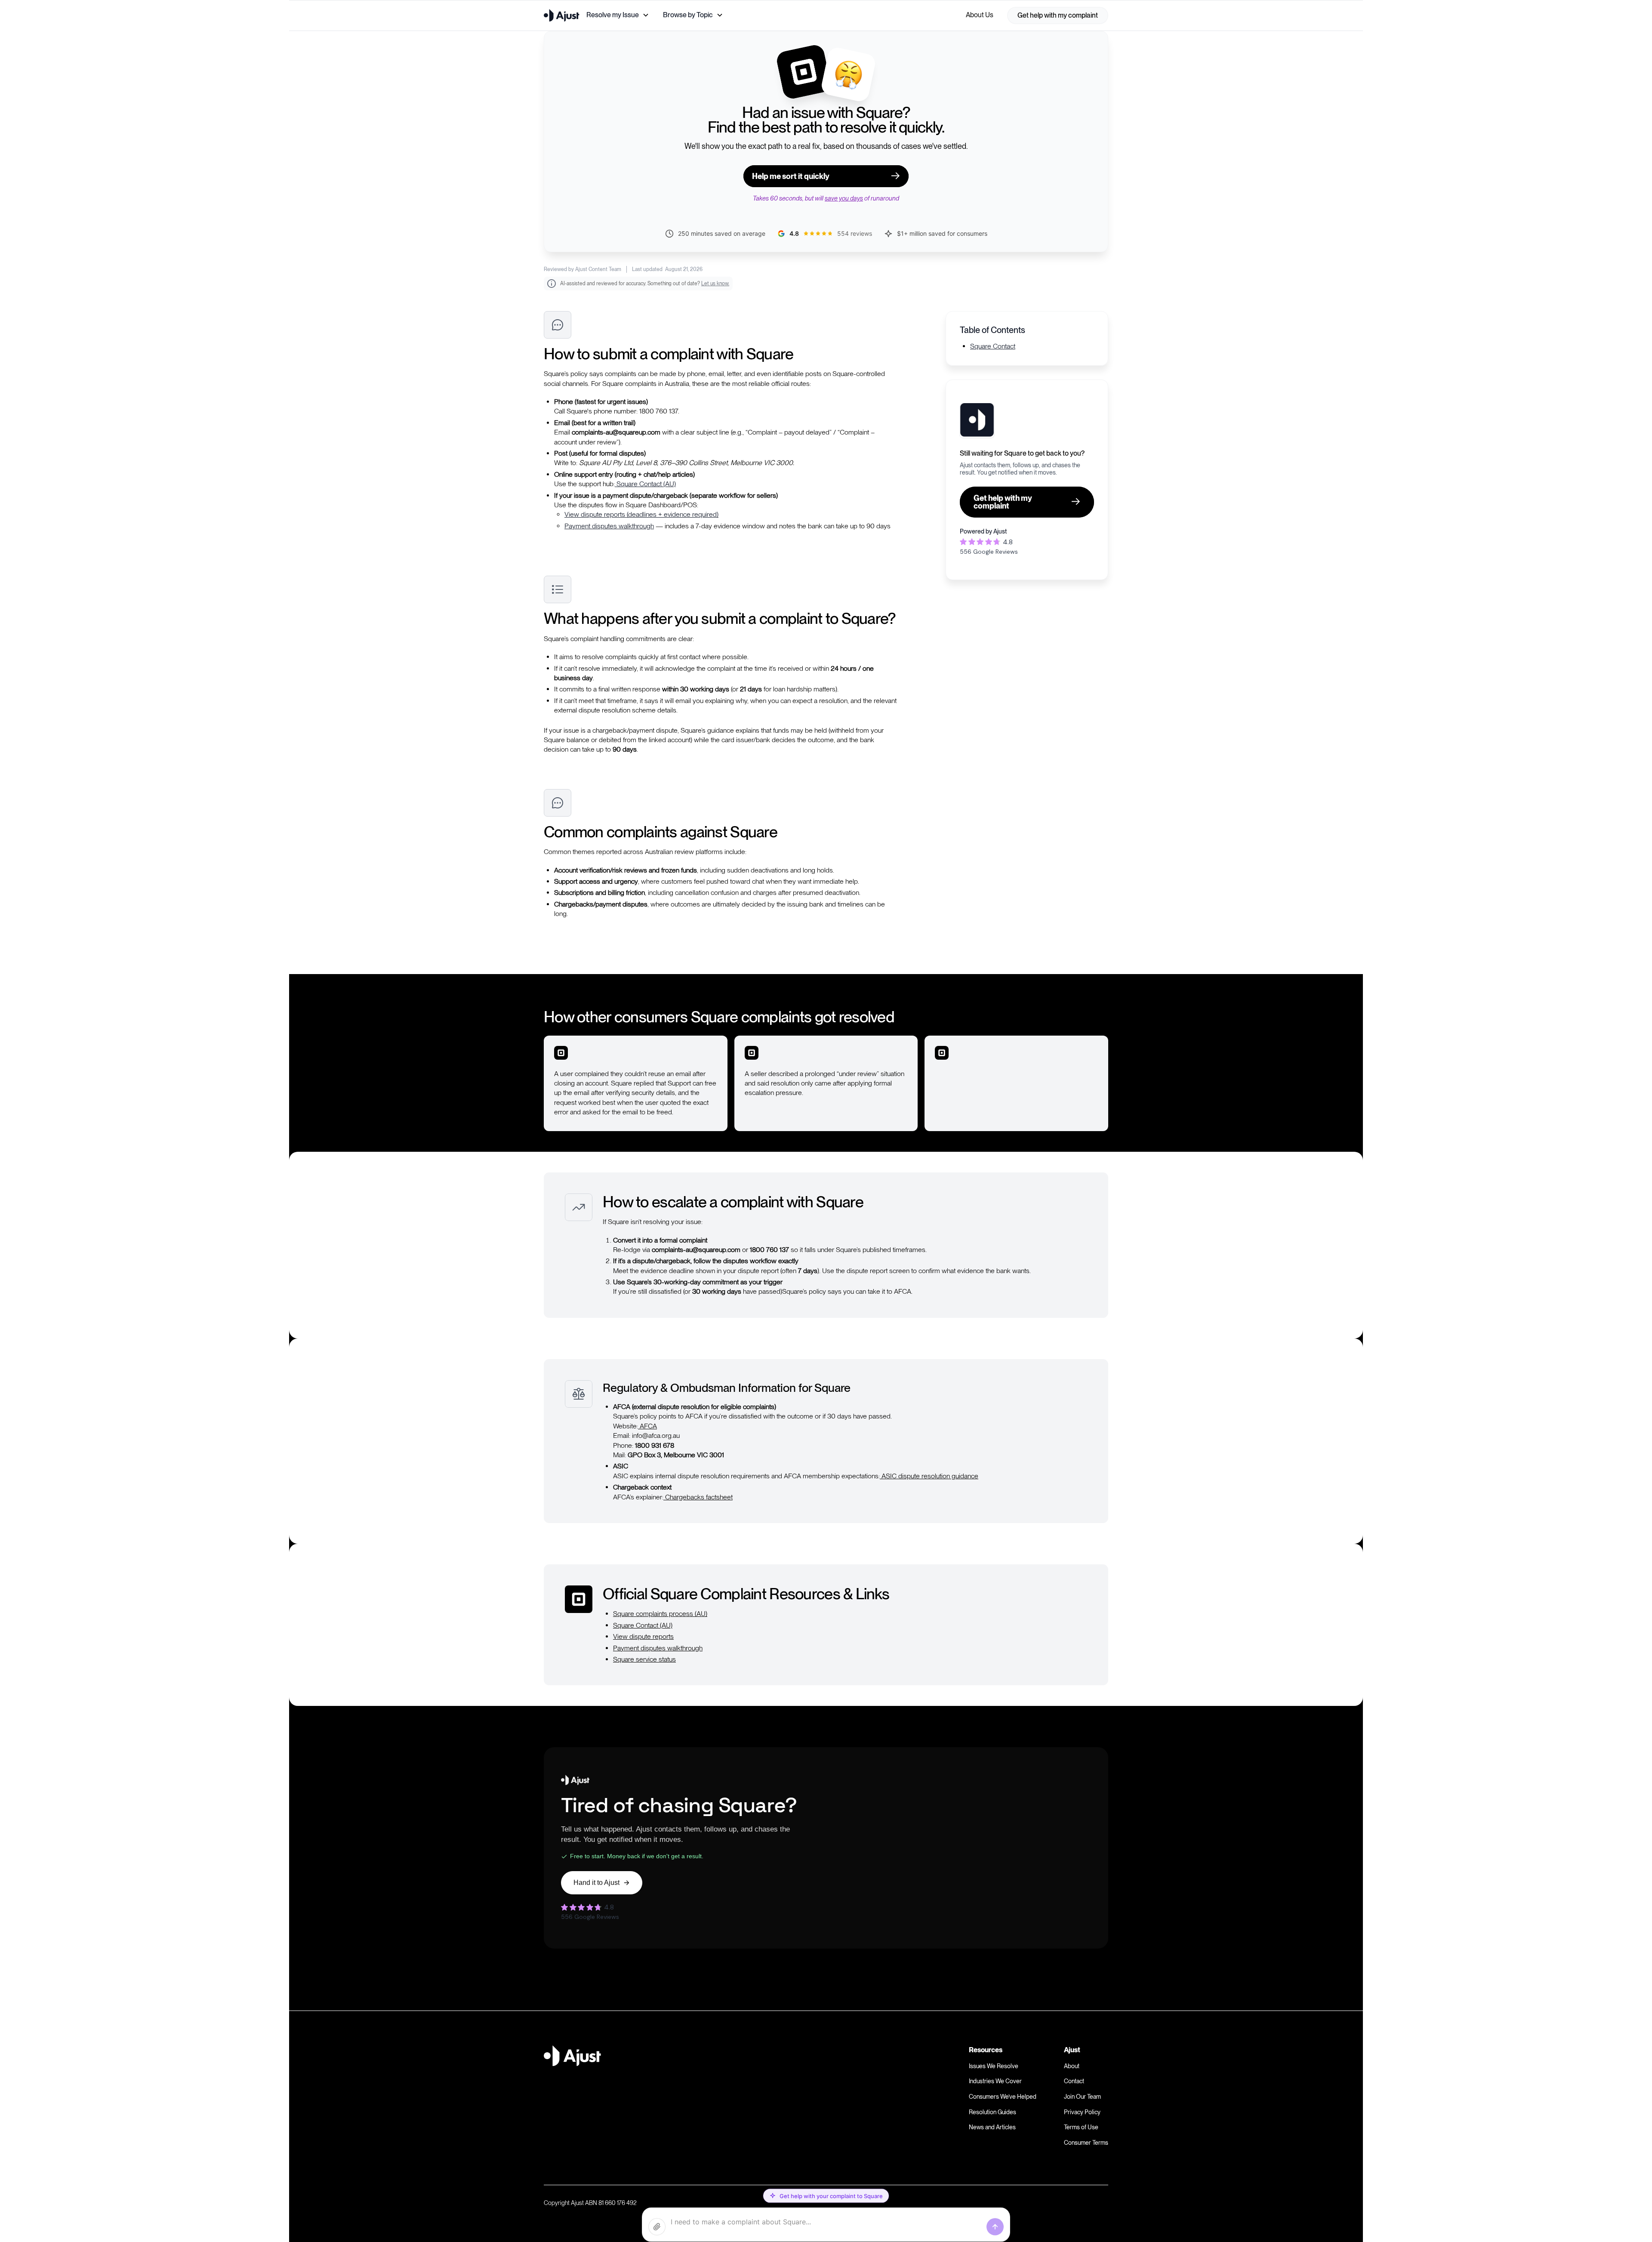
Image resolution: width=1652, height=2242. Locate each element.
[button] (618, 15)
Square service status (644, 1659)
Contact (1074, 2081)
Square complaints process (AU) (660, 1614)
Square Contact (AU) (645, 484)
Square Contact (993, 346)
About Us (980, 15)
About (1072, 2066)
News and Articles (992, 2127)
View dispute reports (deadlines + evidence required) (641, 514)
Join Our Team (1082, 2097)
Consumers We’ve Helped (1003, 2097)
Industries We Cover (995, 2081)
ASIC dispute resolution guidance (929, 1476)
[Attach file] (657, 2227)
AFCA (647, 1426)
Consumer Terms (1086, 2143)
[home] (562, 15)
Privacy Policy (1082, 2112)
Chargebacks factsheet (698, 1497)
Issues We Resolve (994, 2066)
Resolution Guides (992, 2112)
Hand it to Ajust (596, 1883)
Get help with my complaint (1058, 15)
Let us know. (715, 284)
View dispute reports (643, 1636)
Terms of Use (1081, 2127)
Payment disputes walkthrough (609, 526)
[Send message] (995, 2227)
